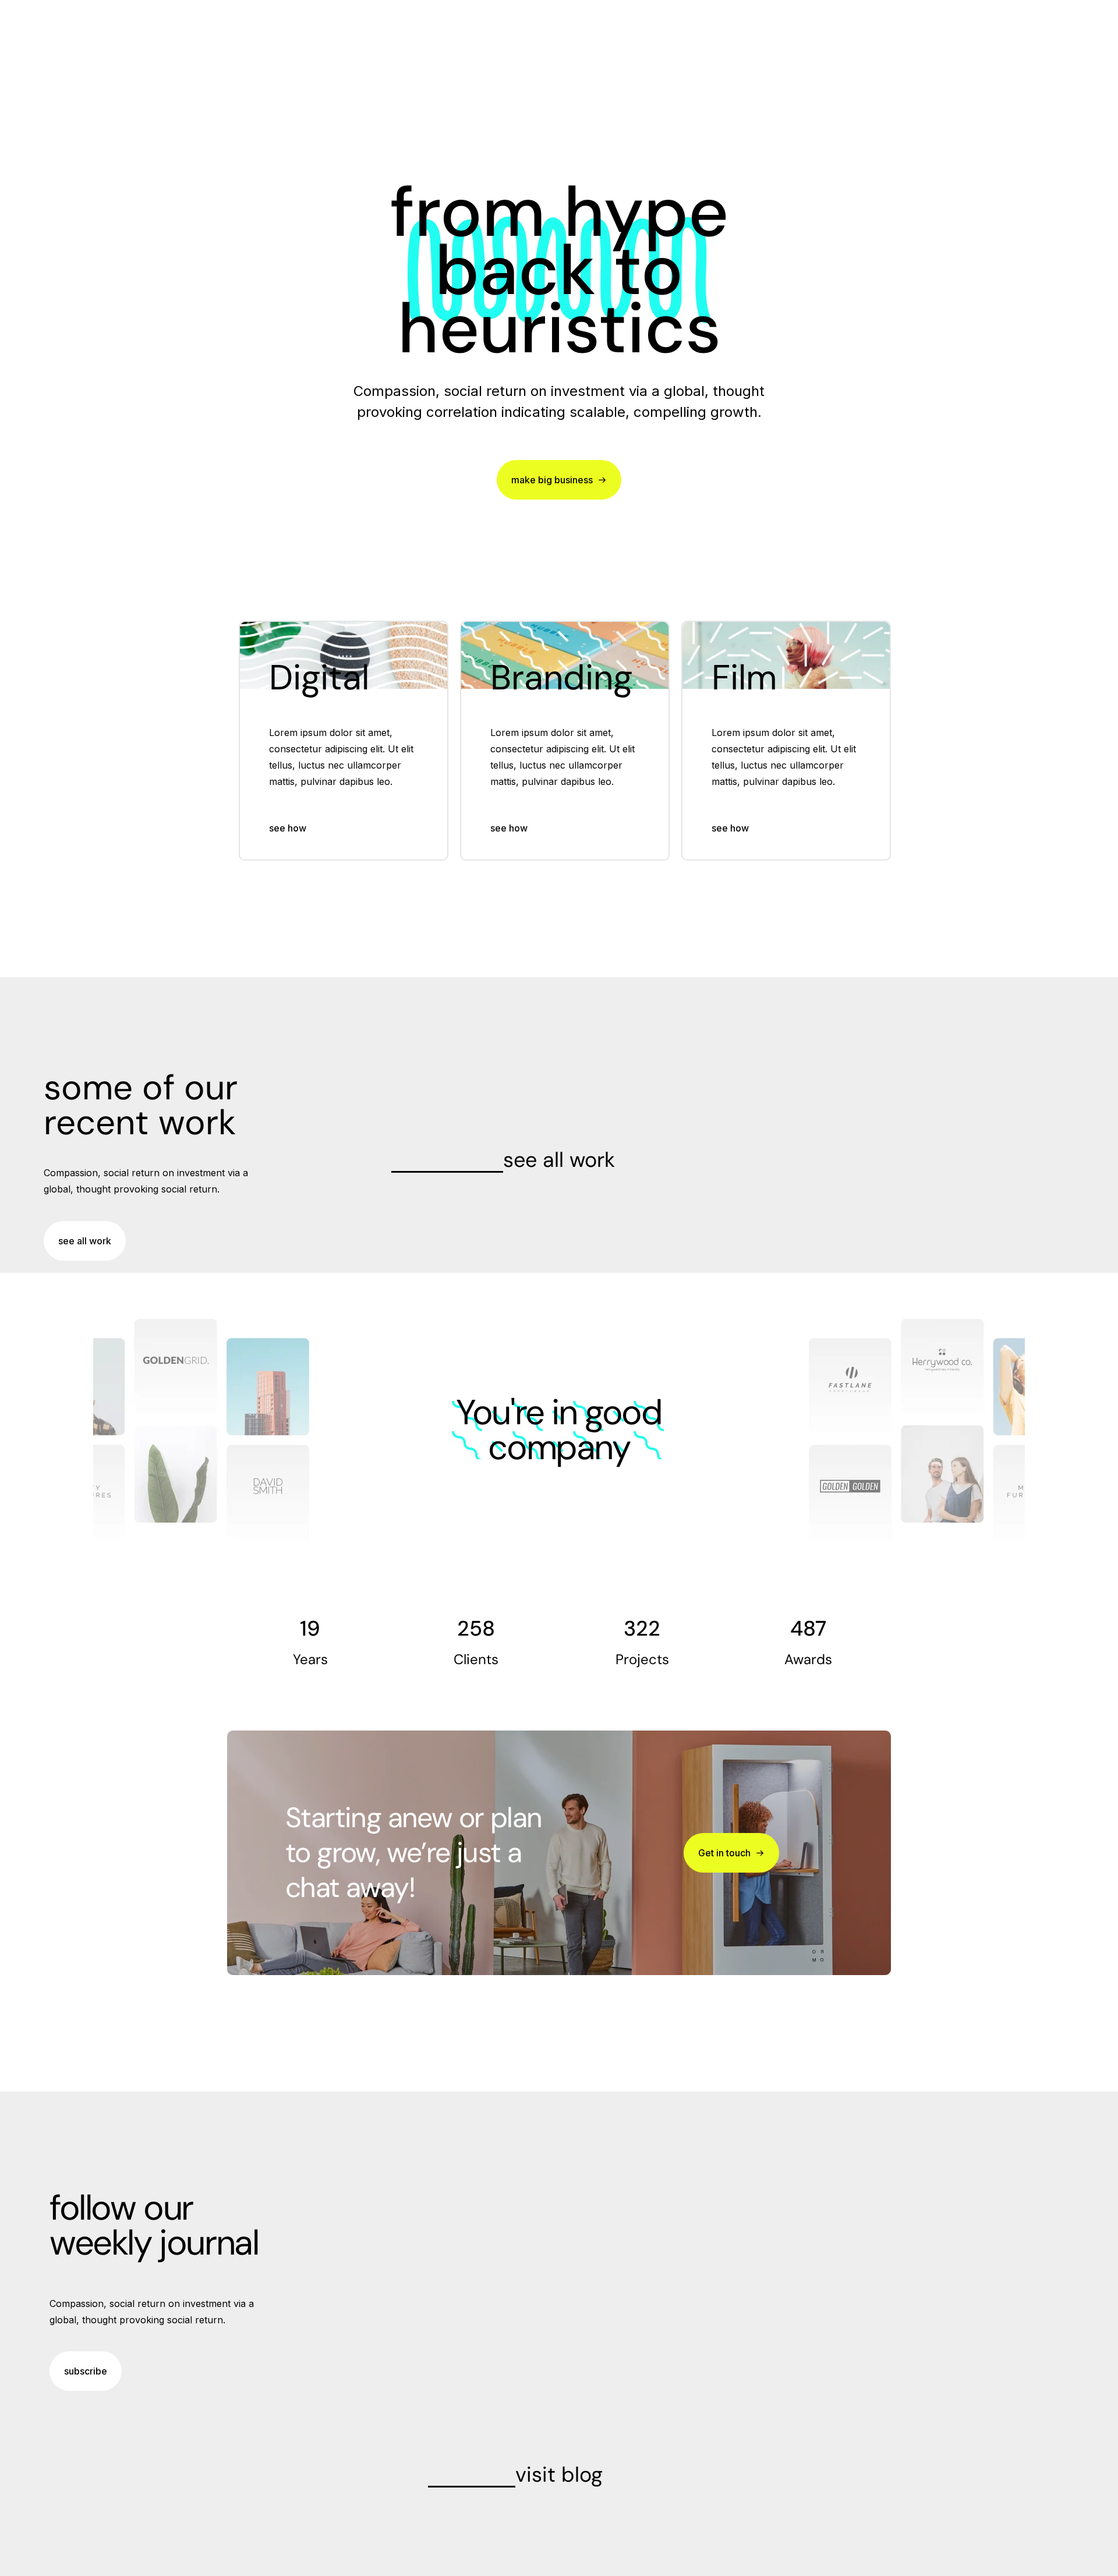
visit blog (559, 2474)
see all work (559, 1160)
